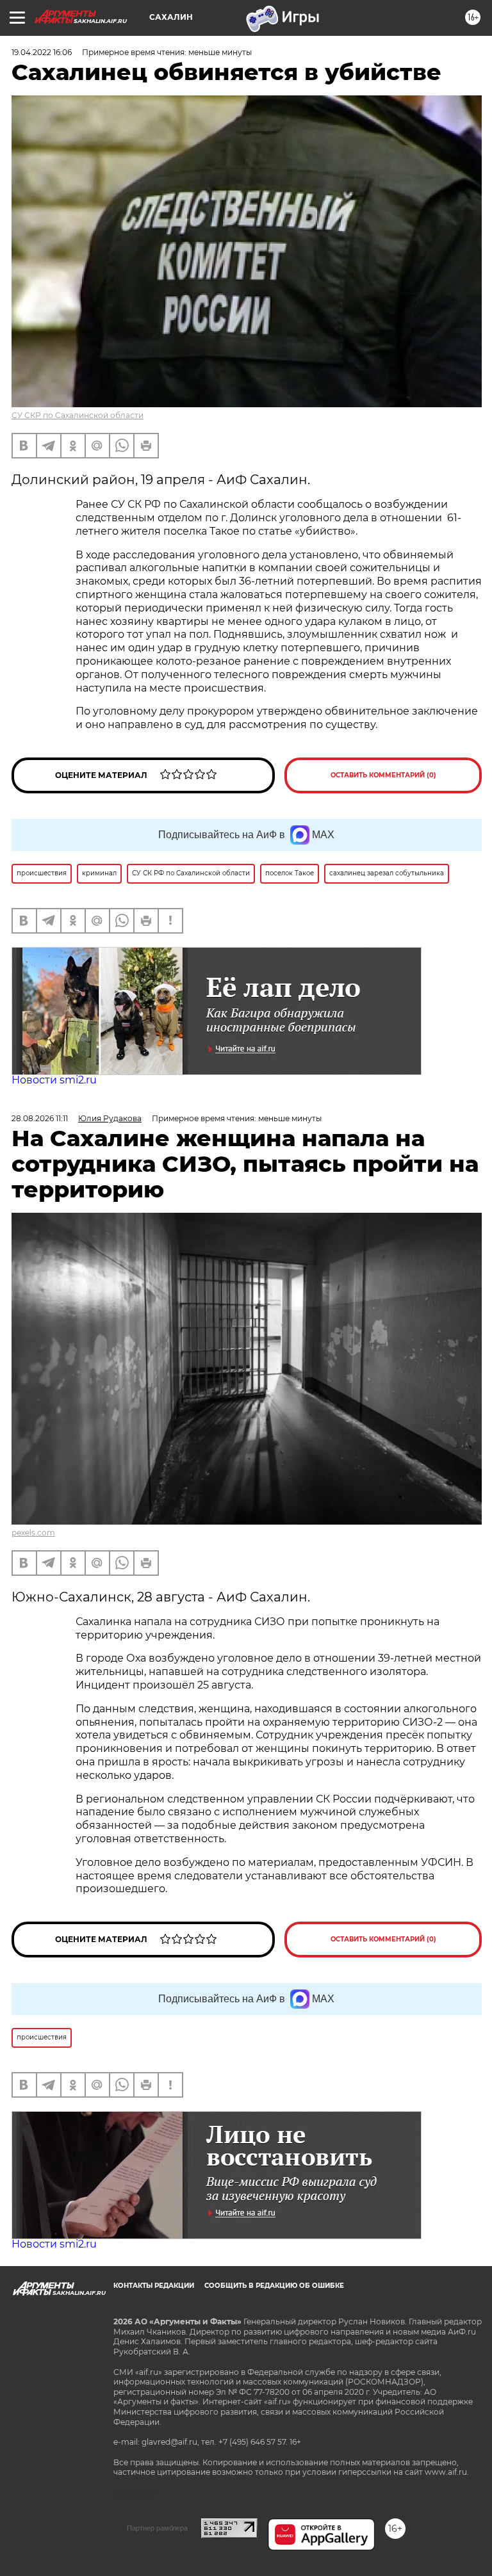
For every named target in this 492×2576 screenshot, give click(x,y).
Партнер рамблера (157, 2528)
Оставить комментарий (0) (383, 775)
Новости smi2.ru (54, 1080)
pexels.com (33, 1533)
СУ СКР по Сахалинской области (78, 415)
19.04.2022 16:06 (42, 52)
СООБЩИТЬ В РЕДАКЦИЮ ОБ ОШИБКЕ (274, 2286)
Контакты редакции (154, 2286)
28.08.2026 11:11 (40, 1118)
